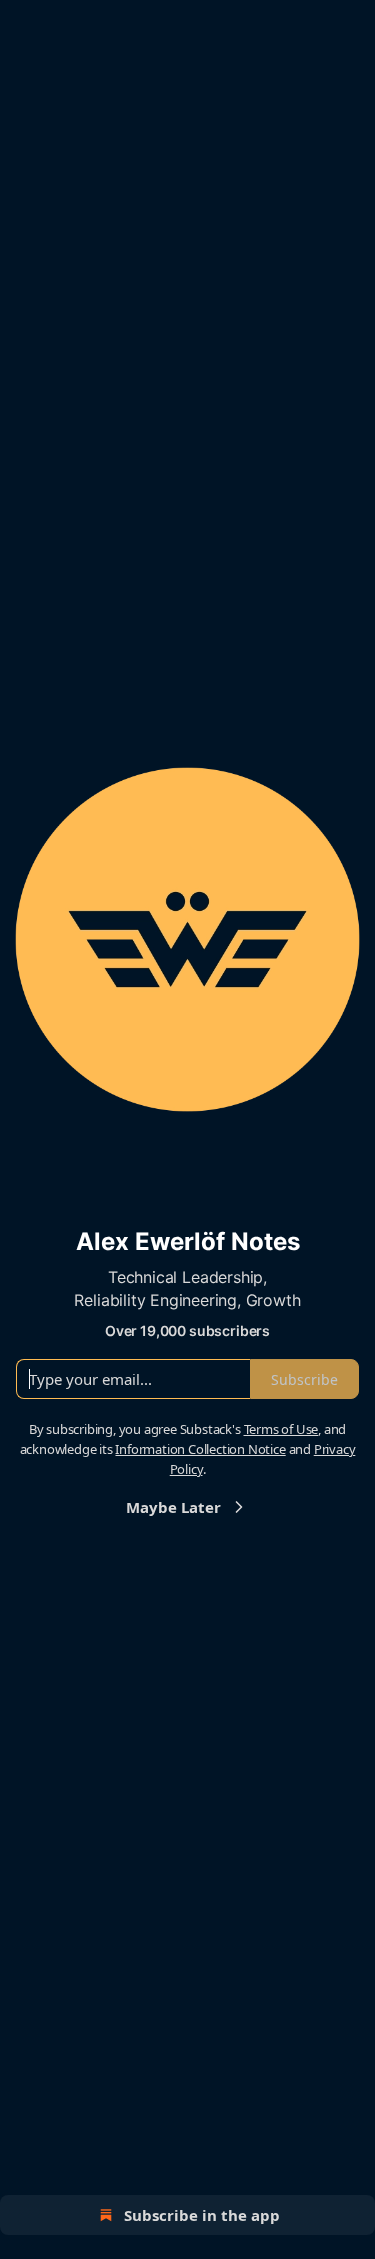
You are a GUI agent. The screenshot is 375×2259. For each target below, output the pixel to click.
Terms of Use (281, 1429)
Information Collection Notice (200, 1449)
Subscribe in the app (202, 2215)
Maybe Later (173, 1507)
